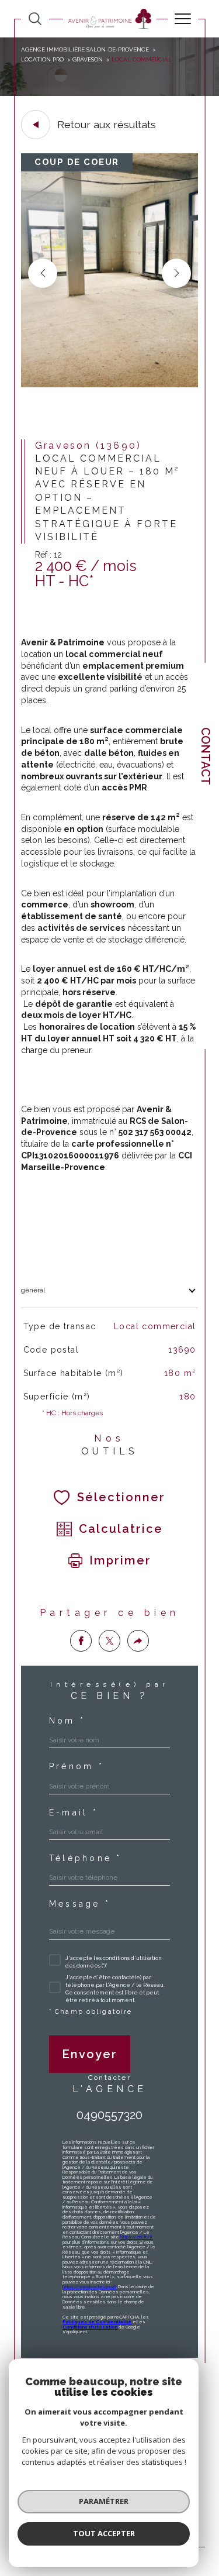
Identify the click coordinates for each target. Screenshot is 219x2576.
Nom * (67, 1721)
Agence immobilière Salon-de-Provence (85, 49)
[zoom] (109, 385)
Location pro (42, 59)
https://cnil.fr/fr (136, 2237)
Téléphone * (86, 1858)
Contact (206, 756)
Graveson (88, 59)
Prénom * (77, 1766)
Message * (80, 1904)
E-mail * (74, 1813)
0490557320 (109, 2115)
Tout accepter (104, 2533)
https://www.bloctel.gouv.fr (89, 2287)
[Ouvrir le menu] (183, 19)
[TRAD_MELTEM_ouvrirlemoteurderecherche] (35, 19)
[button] (176, 273)
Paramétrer (104, 2501)
